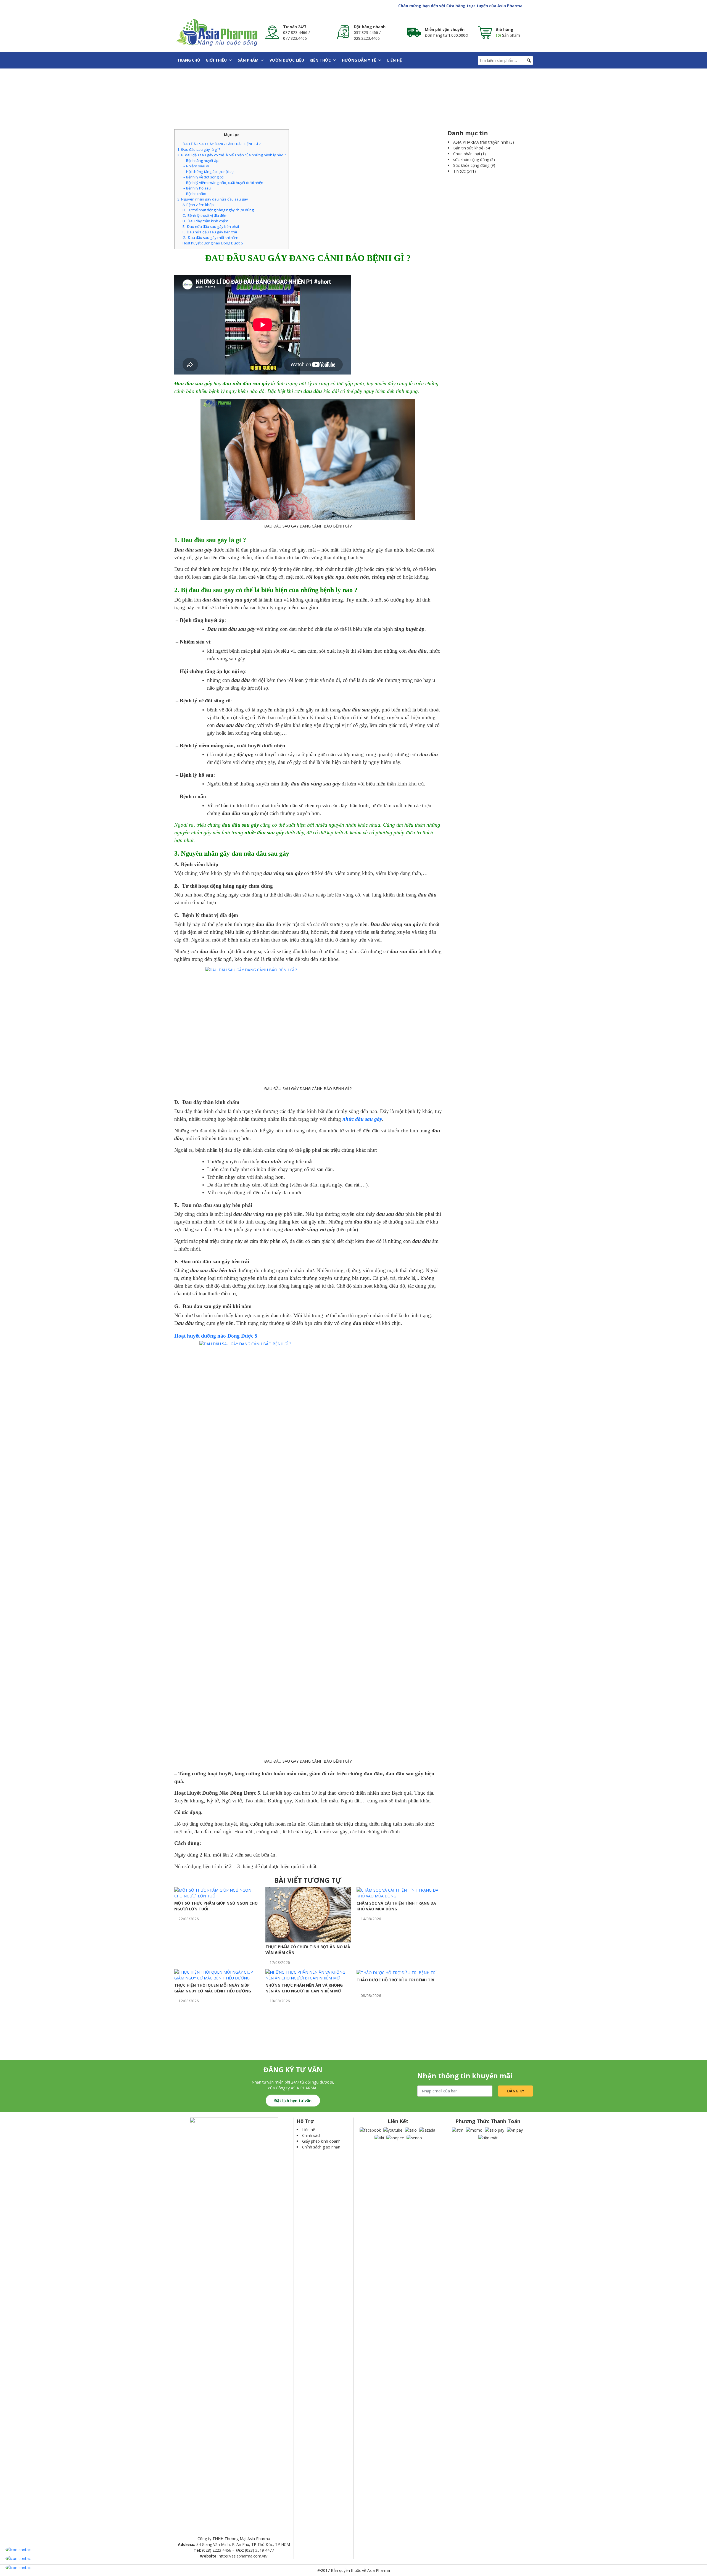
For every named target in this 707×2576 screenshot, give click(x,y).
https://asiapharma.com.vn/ (243, 2556)
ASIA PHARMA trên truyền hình (481, 142)
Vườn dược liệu (287, 60)
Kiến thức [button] (320, 60)
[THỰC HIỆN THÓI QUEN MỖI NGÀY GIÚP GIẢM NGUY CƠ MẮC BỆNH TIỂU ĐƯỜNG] (217, 1975)
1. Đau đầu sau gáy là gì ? (199, 149)
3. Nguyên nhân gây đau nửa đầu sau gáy (213, 199)
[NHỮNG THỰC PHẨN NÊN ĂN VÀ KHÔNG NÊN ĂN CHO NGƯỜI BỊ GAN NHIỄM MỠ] (308, 1975)
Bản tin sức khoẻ (468, 148)
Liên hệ (395, 60)
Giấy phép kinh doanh (321, 2141)
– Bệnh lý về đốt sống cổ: (203, 177)
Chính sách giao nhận (321, 2147)
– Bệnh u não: (194, 194)
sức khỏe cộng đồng (471, 159)
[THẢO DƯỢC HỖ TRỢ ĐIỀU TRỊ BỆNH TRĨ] (397, 1972)
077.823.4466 (295, 38)
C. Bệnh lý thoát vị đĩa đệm (205, 215)
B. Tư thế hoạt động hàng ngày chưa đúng (218, 210)
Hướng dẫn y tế (359, 60)
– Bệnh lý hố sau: (197, 188)
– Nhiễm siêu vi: (196, 166)
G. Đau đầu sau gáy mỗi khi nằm (210, 238)
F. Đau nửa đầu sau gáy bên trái (210, 232)
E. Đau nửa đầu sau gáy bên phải (211, 226)
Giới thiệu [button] (216, 60)
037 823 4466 (295, 32)
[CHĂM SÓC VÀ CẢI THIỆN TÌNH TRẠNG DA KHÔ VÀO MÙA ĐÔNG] (399, 1893)
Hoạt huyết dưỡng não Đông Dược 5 (213, 243)
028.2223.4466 (367, 38)
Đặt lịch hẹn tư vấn (293, 2101)
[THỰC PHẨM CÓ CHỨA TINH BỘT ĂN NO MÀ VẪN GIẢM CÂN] (308, 1914)
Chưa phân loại (467, 154)
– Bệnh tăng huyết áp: (201, 160)
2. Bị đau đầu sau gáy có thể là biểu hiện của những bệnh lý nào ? (232, 155)
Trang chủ (189, 60)
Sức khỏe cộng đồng (471, 165)
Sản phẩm (248, 60)
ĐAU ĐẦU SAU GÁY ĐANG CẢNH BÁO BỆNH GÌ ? (221, 144)
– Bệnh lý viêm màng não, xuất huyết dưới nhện (223, 183)
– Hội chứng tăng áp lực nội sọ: (209, 172)
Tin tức (459, 171)
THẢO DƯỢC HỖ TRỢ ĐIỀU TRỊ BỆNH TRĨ (395, 1980)
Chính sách (312, 2135)
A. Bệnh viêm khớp (198, 205)
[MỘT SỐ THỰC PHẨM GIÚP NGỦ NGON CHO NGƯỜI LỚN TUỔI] (217, 1893)
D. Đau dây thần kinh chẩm (205, 221)
